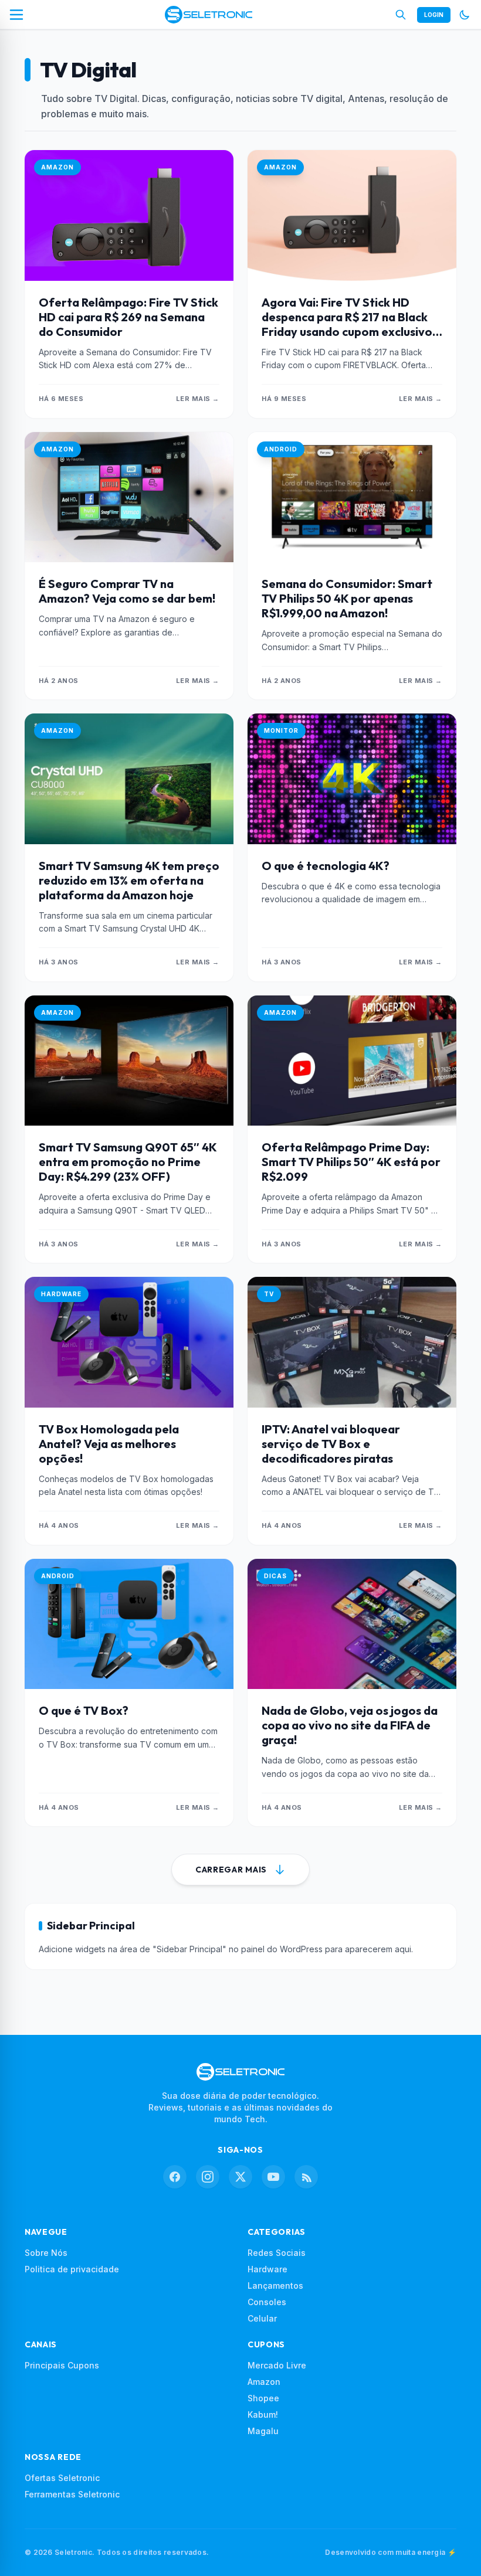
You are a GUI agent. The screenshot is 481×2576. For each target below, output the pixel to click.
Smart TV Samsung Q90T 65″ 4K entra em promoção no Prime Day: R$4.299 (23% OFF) (128, 1162)
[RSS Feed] (306, 2177)
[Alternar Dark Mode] (465, 15)
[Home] (209, 15)
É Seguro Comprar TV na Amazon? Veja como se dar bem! (127, 591)
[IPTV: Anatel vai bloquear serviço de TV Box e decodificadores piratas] (352, 1342)
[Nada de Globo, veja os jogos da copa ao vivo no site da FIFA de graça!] (352, 1624)
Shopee (263, 2398)
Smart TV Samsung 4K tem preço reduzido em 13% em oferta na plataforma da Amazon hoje (129, 880)
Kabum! (263, 2414)
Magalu (263, 2431)
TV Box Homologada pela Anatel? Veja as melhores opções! (109, 1444)
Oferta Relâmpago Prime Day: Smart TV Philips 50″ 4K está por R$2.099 (351, 1162)
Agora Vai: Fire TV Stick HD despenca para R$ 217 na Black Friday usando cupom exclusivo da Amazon (347, 324)
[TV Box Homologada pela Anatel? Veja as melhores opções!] (129, 1342)
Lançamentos (275, 2286)
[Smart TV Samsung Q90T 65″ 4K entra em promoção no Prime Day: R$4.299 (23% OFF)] (129, 1061)
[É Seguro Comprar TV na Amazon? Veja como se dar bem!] (129, 497)
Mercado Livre (277, 2365)
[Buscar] (401, 15)
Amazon (264, 2382)
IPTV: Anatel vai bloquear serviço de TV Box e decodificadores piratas (331, 1444)
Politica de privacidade (72, 2269)
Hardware (267, 2269)
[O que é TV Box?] (129, 1624)
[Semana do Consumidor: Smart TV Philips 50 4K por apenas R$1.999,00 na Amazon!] (352, 497)
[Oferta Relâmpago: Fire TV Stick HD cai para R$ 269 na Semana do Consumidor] (129, 215)
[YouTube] (273, 2177)
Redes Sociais (277, 2253)
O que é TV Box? (84, 1710)
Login (434, 15)
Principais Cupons (62, 2365)
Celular (262, 2318)
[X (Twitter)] (240, 2177)
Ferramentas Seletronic (72, 2494)
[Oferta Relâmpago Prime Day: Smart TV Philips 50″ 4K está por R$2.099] (352, 1061)
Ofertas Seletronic (62, 2478)
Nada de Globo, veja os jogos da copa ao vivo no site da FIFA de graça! (350, 1725)
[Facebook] (175, 2177)
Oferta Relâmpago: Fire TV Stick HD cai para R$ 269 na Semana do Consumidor (128, 317)
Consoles (267, 2302)
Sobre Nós (46, 2253)
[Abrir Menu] (16, 15)
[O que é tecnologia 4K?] (352, 779)
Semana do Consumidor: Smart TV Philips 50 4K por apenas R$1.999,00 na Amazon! (347, 598)
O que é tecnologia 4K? (326, 866)
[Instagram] (208, 2177)
